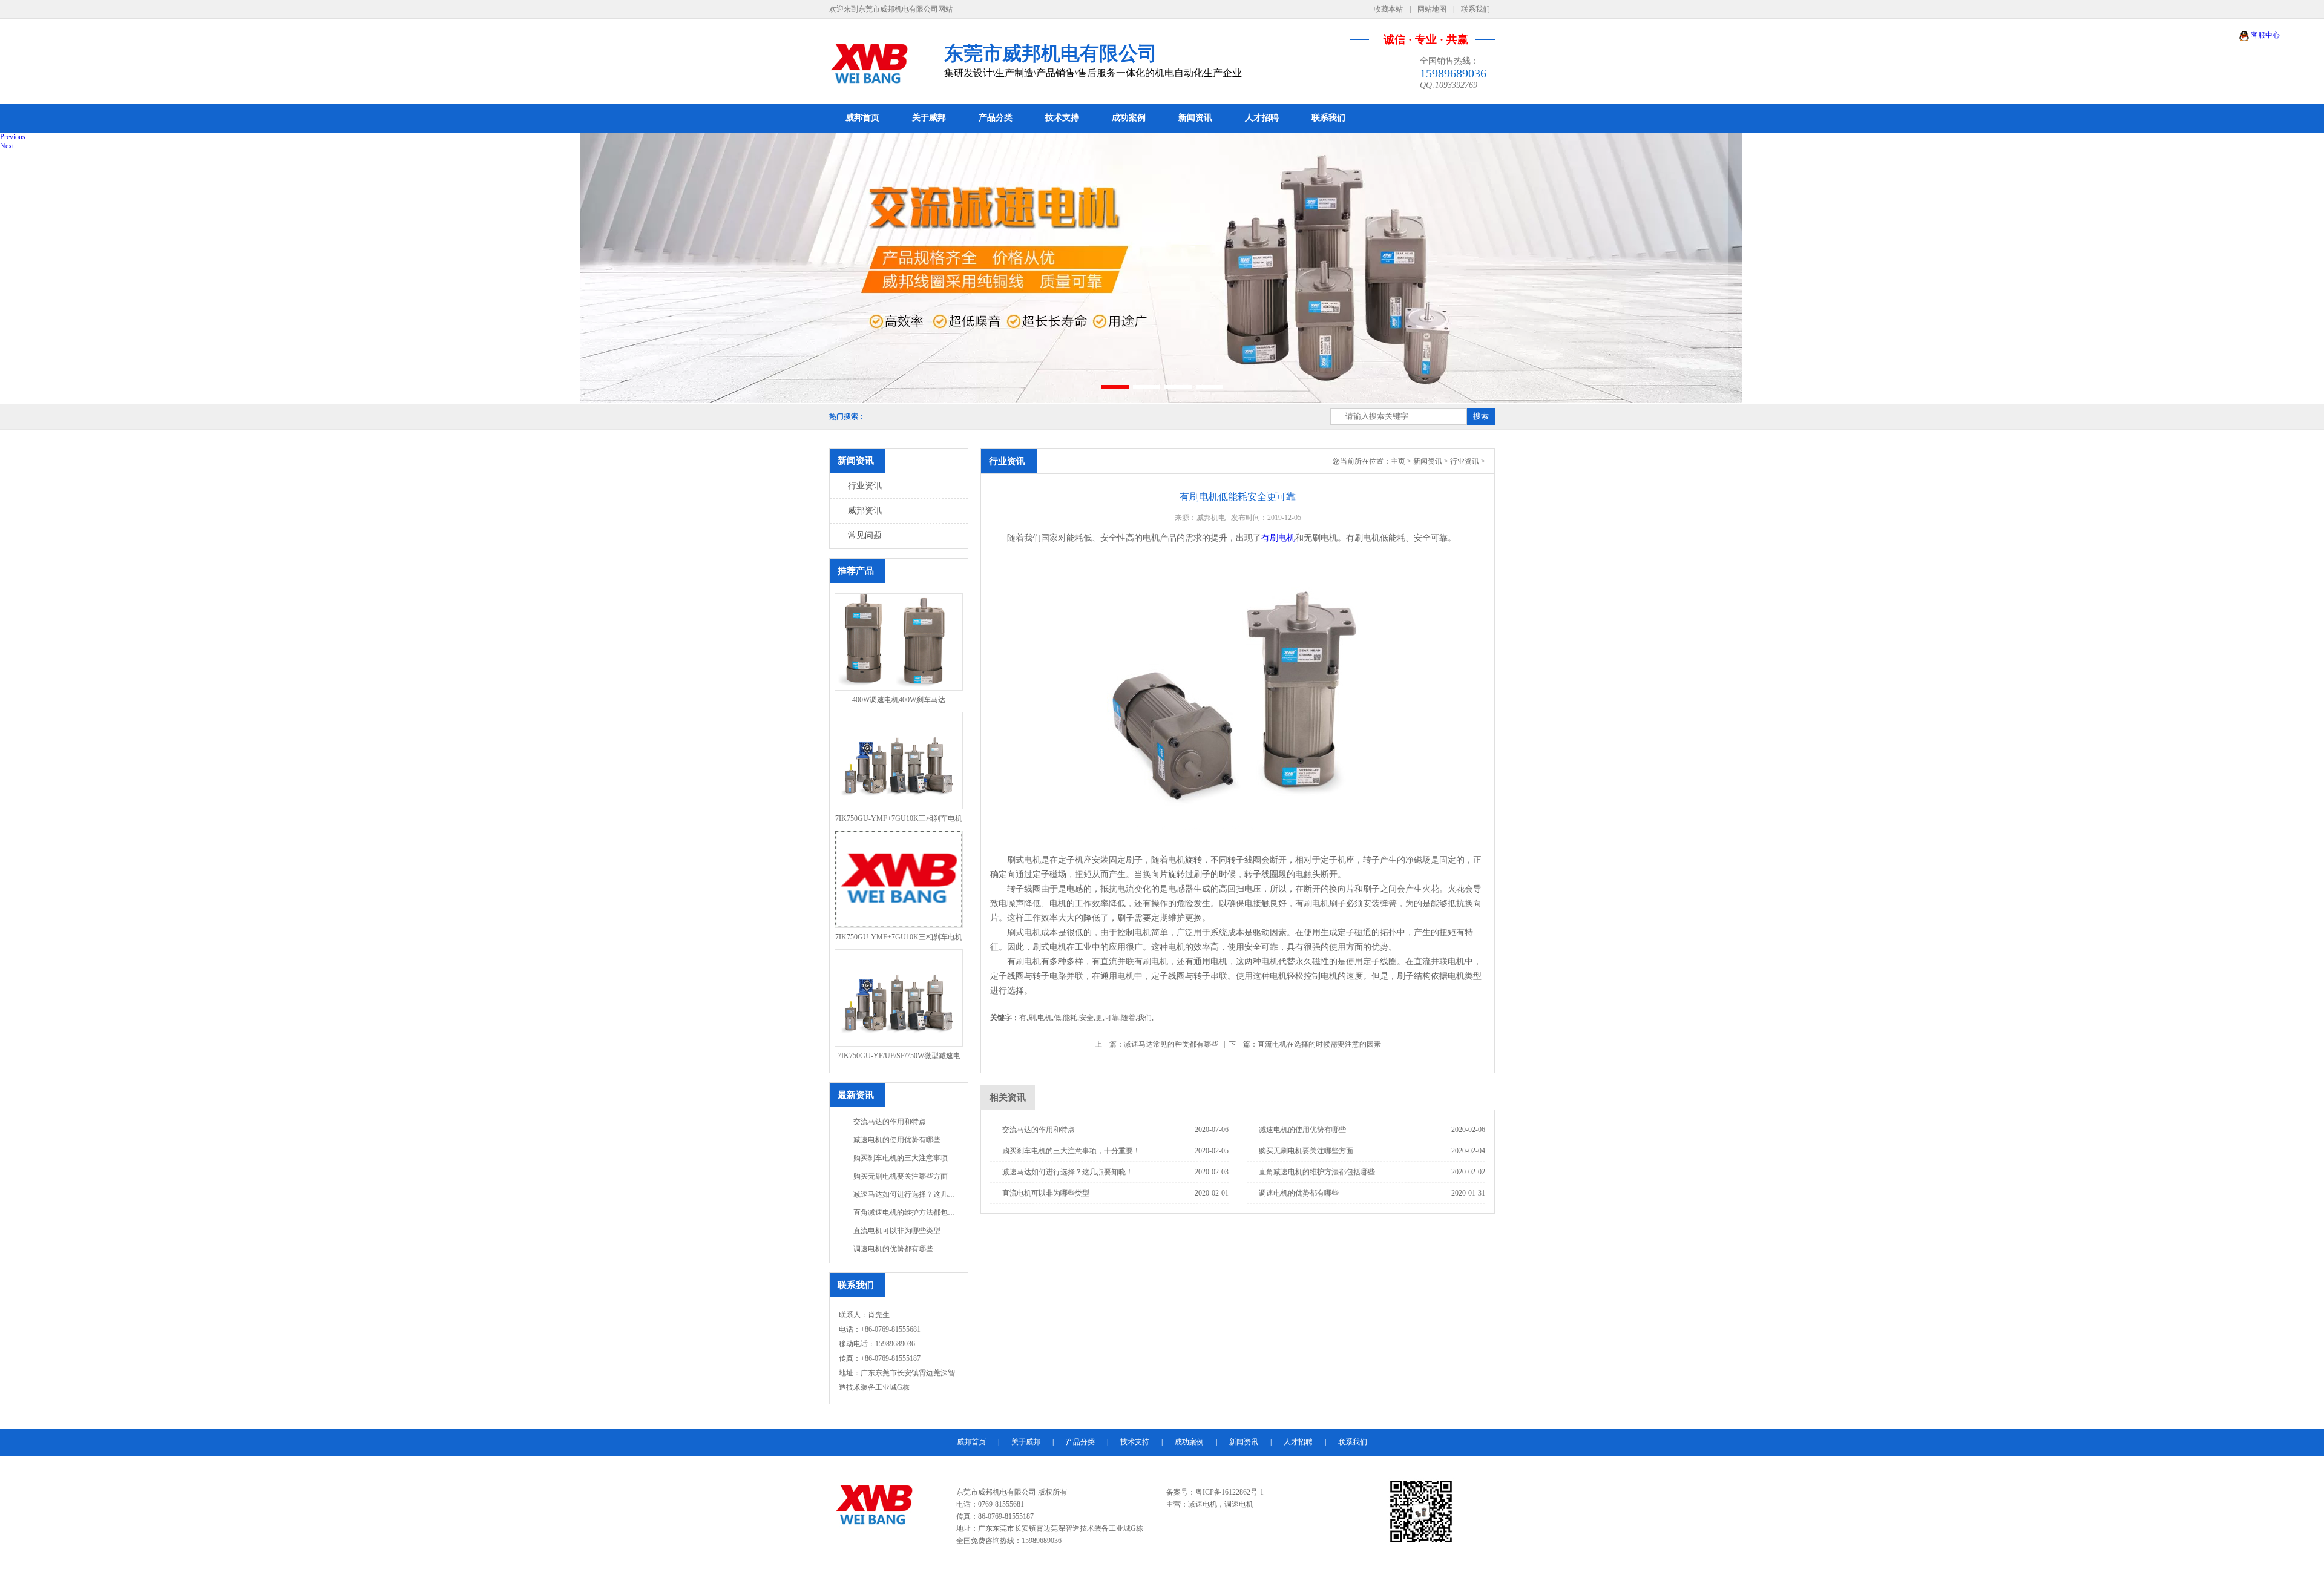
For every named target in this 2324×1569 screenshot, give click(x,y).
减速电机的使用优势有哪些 (897, 1140)
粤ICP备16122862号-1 (1229, 1492)
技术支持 (1062, 118)
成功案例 (1129, 118)
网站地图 (1432, 9)
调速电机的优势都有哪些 (893, 1249)
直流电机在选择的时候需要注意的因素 (1319, 1044)
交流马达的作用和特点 (890, 1122)
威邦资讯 (865, 511)
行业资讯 (865, 486)
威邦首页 (862, 118)
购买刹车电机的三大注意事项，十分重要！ (906, 1158)
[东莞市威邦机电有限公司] (882, 61)
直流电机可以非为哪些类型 (897, 1231)
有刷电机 (1278, 538)
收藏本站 (1388, 9)
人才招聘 (1262, 118)
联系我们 (1475, 9)
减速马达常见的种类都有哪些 (1171, 1044)
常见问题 (865, 535)
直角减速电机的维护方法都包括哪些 (906, 1212)
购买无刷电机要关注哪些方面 (901, 1176)
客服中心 (2264, 35)
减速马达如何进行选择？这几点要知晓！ (906, 1194)
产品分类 (996, 118)
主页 (1398, 461)
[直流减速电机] (1162, 268)
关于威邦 (929, 118)
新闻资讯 (1195, 118)
